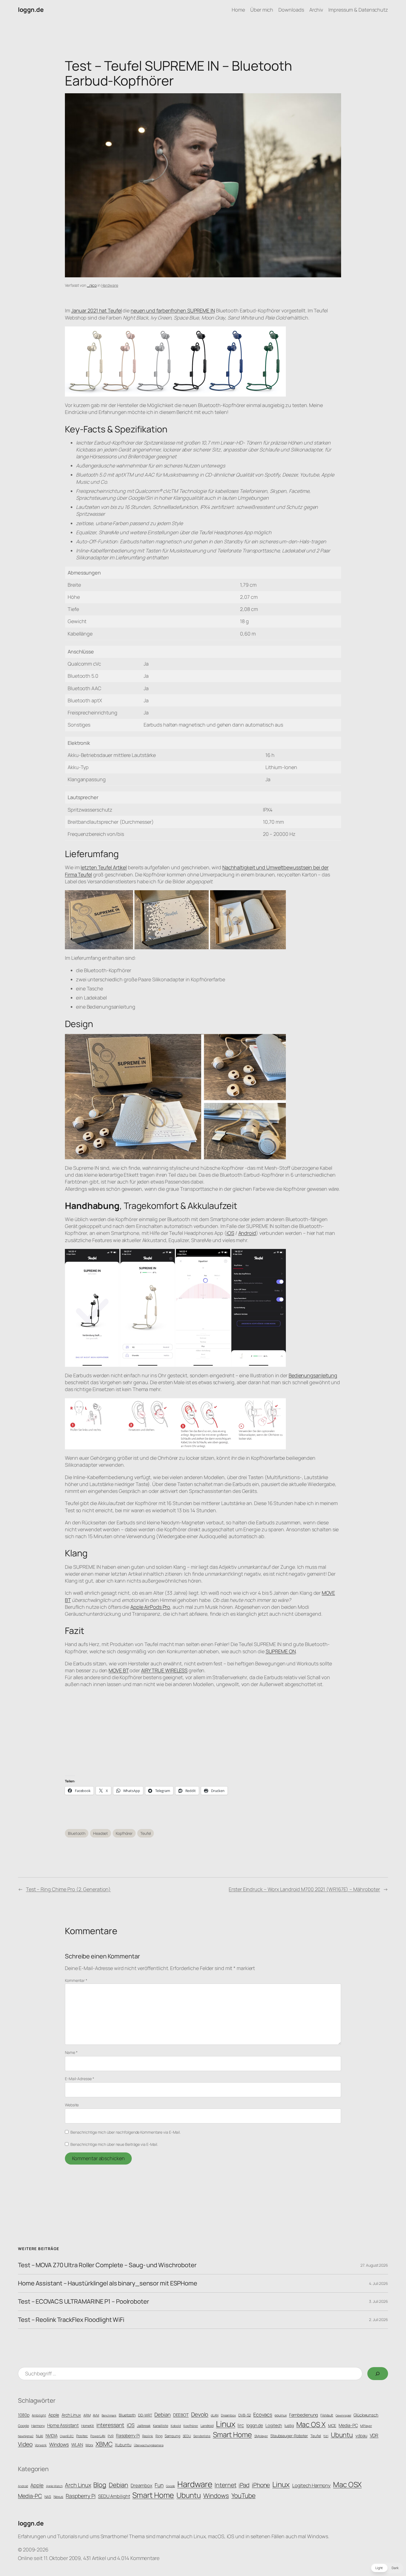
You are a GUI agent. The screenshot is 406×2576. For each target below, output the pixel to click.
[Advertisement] (203, 1732)
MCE (332, 2425)
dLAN (215, 2415)
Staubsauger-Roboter (289, 2436)
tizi (326, 2436)
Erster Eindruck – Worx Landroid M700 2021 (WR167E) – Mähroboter (304, 1889)
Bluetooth (77, 1833)
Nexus (59, 2497)
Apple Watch (54, 2486)
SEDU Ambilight (114, 2496)
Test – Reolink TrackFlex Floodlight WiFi (71, 2320)
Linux (226, 2424)
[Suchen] (378, 2374)
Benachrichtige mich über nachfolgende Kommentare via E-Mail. (126, 2132)
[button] (387, 2568)
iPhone (261, 2485)
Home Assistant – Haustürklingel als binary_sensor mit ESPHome (108, 2283)
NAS (48, 2497)
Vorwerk (41, 2445)
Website (72, 2105)
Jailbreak (144, 2426)
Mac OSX (347, 2484)
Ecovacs (263, 2414)
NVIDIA (52, 2436)
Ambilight (39, 2415)
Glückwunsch (366, 2415)
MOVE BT (118, 1670)
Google (23, 2426)
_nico (92, 285)
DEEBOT (181, 2415)
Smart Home (232, 2435)
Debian (162, 2415)
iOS (230, 1233)
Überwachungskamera (149, 2445)
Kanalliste (161, 2426)
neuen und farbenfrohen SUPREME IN (173, 310)
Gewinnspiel (343, 2415)
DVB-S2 (245, 2415)
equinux (280, 2415)
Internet (225, 2485)
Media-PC (348, 2425)
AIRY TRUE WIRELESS (164, 1670)
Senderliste (202, 2436)
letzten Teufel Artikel (104, 867)
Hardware (110, 285)
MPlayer (366, 2426)
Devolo (200, 2414)
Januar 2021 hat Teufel (97, 310)
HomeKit (88, 2426)
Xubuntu (123, 2445)
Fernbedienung (304, 2415)
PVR (111, 2436)
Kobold (176, 2426)
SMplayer (261, 2436)
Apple (54, 2415)
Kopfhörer (124, 1833)
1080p (24, 2415)
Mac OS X (311, 2424)
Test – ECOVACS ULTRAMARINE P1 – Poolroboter (84, 2302)
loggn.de (31, 10)
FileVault (327, 2415)
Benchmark (109, 2415)
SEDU (187, 2436)
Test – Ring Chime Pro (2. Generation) (68, 1889)
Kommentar (76, 1980)
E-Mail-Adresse (79, 2079)
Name (71, 2052)
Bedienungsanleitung (313, 1375)
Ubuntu (342, 2435)
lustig (289, 2425)
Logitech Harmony (311, 2485)
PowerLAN (98, 2436)
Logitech (274, 2425)
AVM (96, 2415)
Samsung (172, 2436)
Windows (59, 2444)
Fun (159, 2485)
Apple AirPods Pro (150, 1607)
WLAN (77, 2445)
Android (247, 1233)
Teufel (146, 1833)
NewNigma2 (26, 2436)
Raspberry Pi (128, 2436)
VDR (374, 2435)
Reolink (148, 2436)
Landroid (207, 2426)
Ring (159, 2436)
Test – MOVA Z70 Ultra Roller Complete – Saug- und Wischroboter (107, 2265)
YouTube (243, 2496)
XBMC (104, 2444)
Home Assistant (63, 2425)
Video (25, 2444)
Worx (89, 2445)
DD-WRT (145, 2415)
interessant (110, 2425)
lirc (241, 2425)
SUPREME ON (281, 1651)
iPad (244, 2485)
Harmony (38, 2426)
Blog (100, 2485)
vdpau (361, 2436)
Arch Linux (71, 2415)
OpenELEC (67, 2436)
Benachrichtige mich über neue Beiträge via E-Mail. (114, 2144)
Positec (82, 2436)
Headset (101, 1833)
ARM (87, 2415)
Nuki (39, 2436)
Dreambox (228, 2415)
